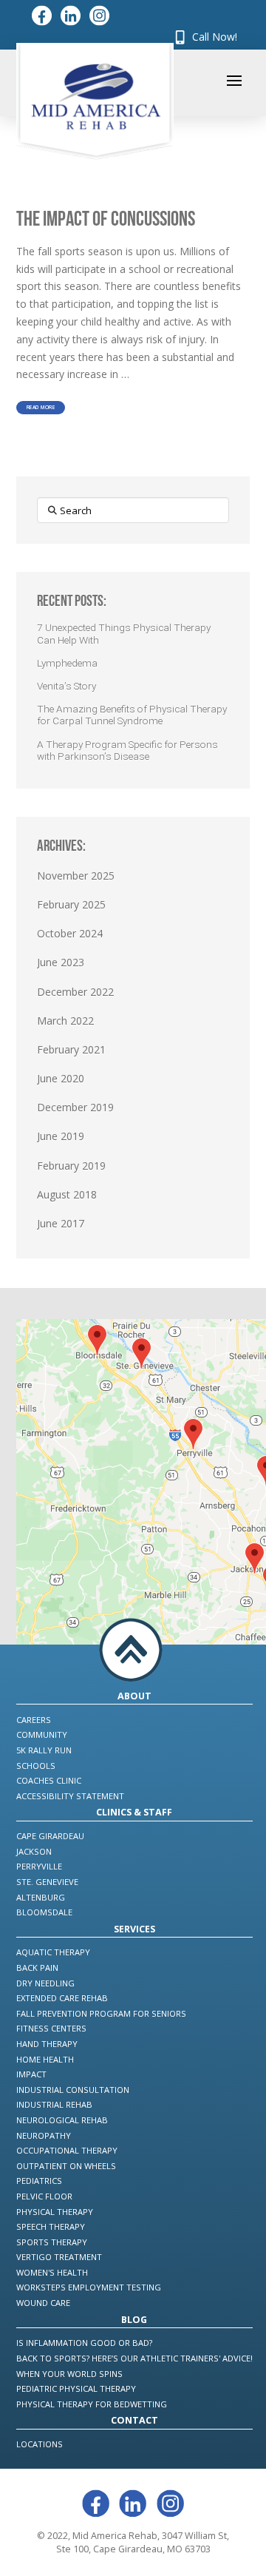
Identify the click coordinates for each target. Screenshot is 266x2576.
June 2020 (61, 1078)
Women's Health (52, 2272)
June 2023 (61, 962)
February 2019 (71, 1166)
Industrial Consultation (73, 2090)
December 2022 (75, 992)
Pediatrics (39, 2181)
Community (42, 1734)
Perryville (39, 1866)
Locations (40, 2444)
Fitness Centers (51, 2028)
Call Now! (213, 37)
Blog (134, 2320)
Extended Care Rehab (62, 1998)
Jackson (34, 1851)
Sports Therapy (52, 2242)
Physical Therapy (55, 2212)
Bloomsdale (44, 1912)
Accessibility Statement (70, 1796)
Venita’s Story (66, 686)
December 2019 (75, 1107)
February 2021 (71, 1049)
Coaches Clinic (49, 1780)
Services (134, 1929)
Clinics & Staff (134, 1812)
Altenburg (41, 1897)
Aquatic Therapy (53, 1952)
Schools (36, 1766)
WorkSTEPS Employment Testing (89, 2287)
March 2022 (65, 1021)
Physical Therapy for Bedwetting (92, 2404)
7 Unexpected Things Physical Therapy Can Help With (124, 633)
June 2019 (61, 1136)
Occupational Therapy (67, 2150)
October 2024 (70, 933)
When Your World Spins (69, 2374)
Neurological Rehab (62, 2120)
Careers (34, 1720)
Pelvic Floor (44, 2196)
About (134, 1696)
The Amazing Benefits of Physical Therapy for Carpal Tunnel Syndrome (132, 715)
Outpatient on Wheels (66, 2166)
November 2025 (76, 876)
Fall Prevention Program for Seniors (101, 2013)
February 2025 (71, 904)
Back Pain (37, 1968)
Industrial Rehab (54, 2104)
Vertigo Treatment (59, 2257)
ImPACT (31, 2074)
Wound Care (43, 2303)
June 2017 (61, 1223)
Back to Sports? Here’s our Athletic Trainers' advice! (134, 2358)
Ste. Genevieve (47, 1882)
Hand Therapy (47, 2044)
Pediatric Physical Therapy (76, 2388)
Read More (41, 408)
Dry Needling (45, 1983)
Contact (134, 2420)
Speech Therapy (51, 2226)
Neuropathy (44, 2135)
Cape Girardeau (50, 1836)
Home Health (45, 2059)
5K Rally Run (44, 1750)
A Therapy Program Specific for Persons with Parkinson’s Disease (127, 750)
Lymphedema (67, 663)
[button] (234, 81)
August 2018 (67, 1194)
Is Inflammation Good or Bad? (84, 2343)
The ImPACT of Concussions (106, 218)
